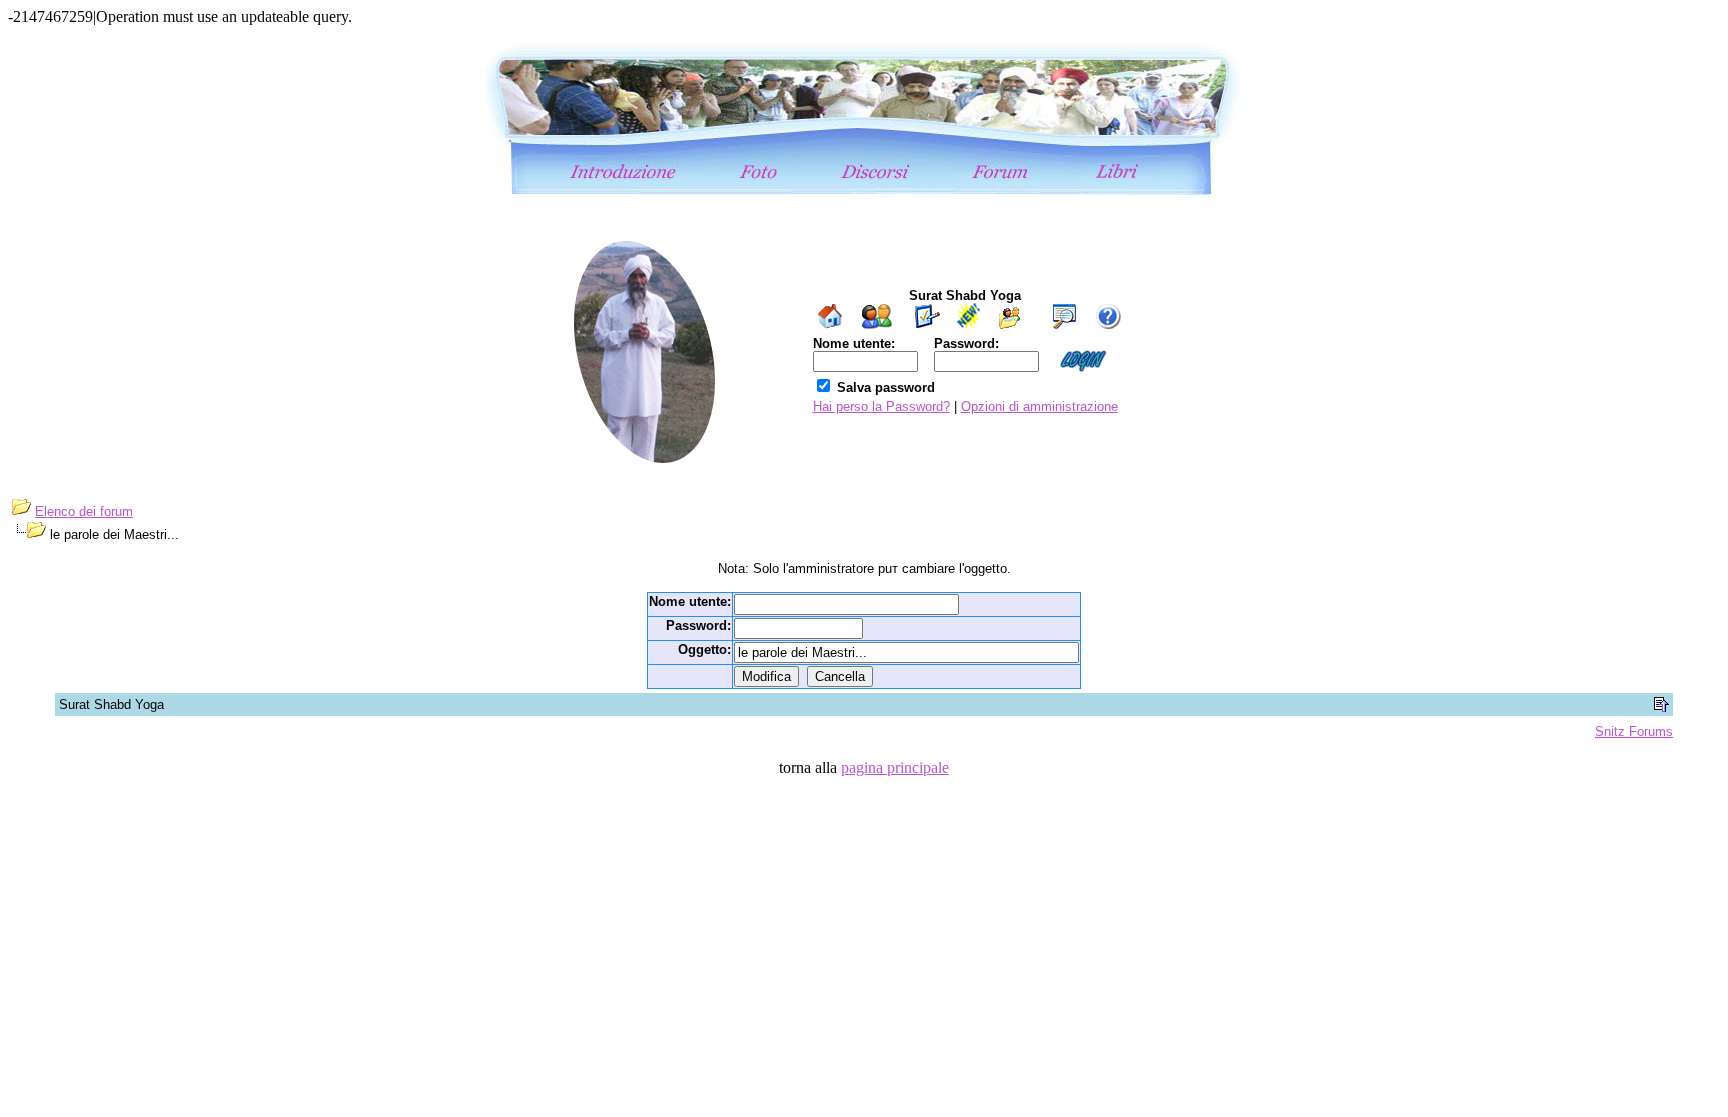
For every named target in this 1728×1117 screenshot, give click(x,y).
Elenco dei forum (84, 511)
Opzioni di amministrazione (1039, 406)
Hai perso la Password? (881, 406)
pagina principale (895, 767)
